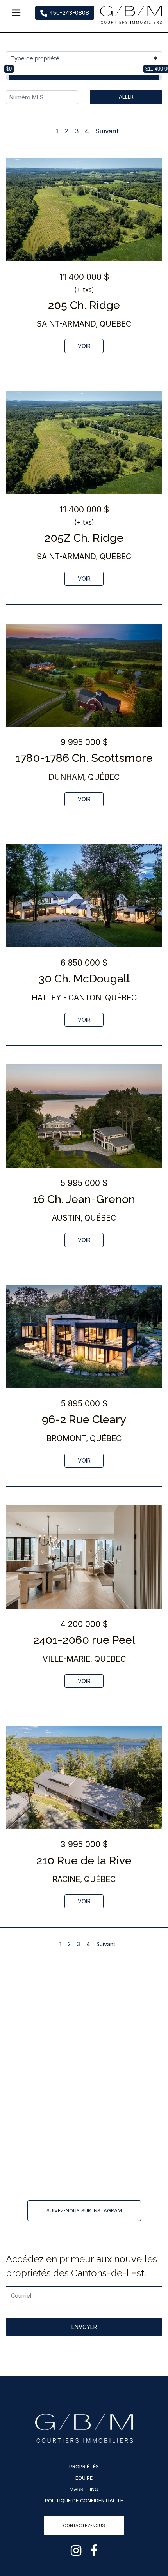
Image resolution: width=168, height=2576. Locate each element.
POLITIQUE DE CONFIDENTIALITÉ (84, 2501)
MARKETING (84, 2489)
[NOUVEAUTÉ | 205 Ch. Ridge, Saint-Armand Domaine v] (44, 2017)
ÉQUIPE (84, 2478)
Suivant (107, 131)
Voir (84, 346)
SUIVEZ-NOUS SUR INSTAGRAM (84, 2211)
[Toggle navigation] (16, 13)
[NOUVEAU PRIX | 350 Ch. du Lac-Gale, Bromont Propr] (44, 2066)
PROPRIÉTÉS (84, 2467)
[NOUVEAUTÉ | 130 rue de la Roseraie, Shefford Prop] (44, 2163)
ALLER (126, 97)
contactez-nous (84, 2525)
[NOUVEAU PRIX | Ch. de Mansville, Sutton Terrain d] (44, 2114)
